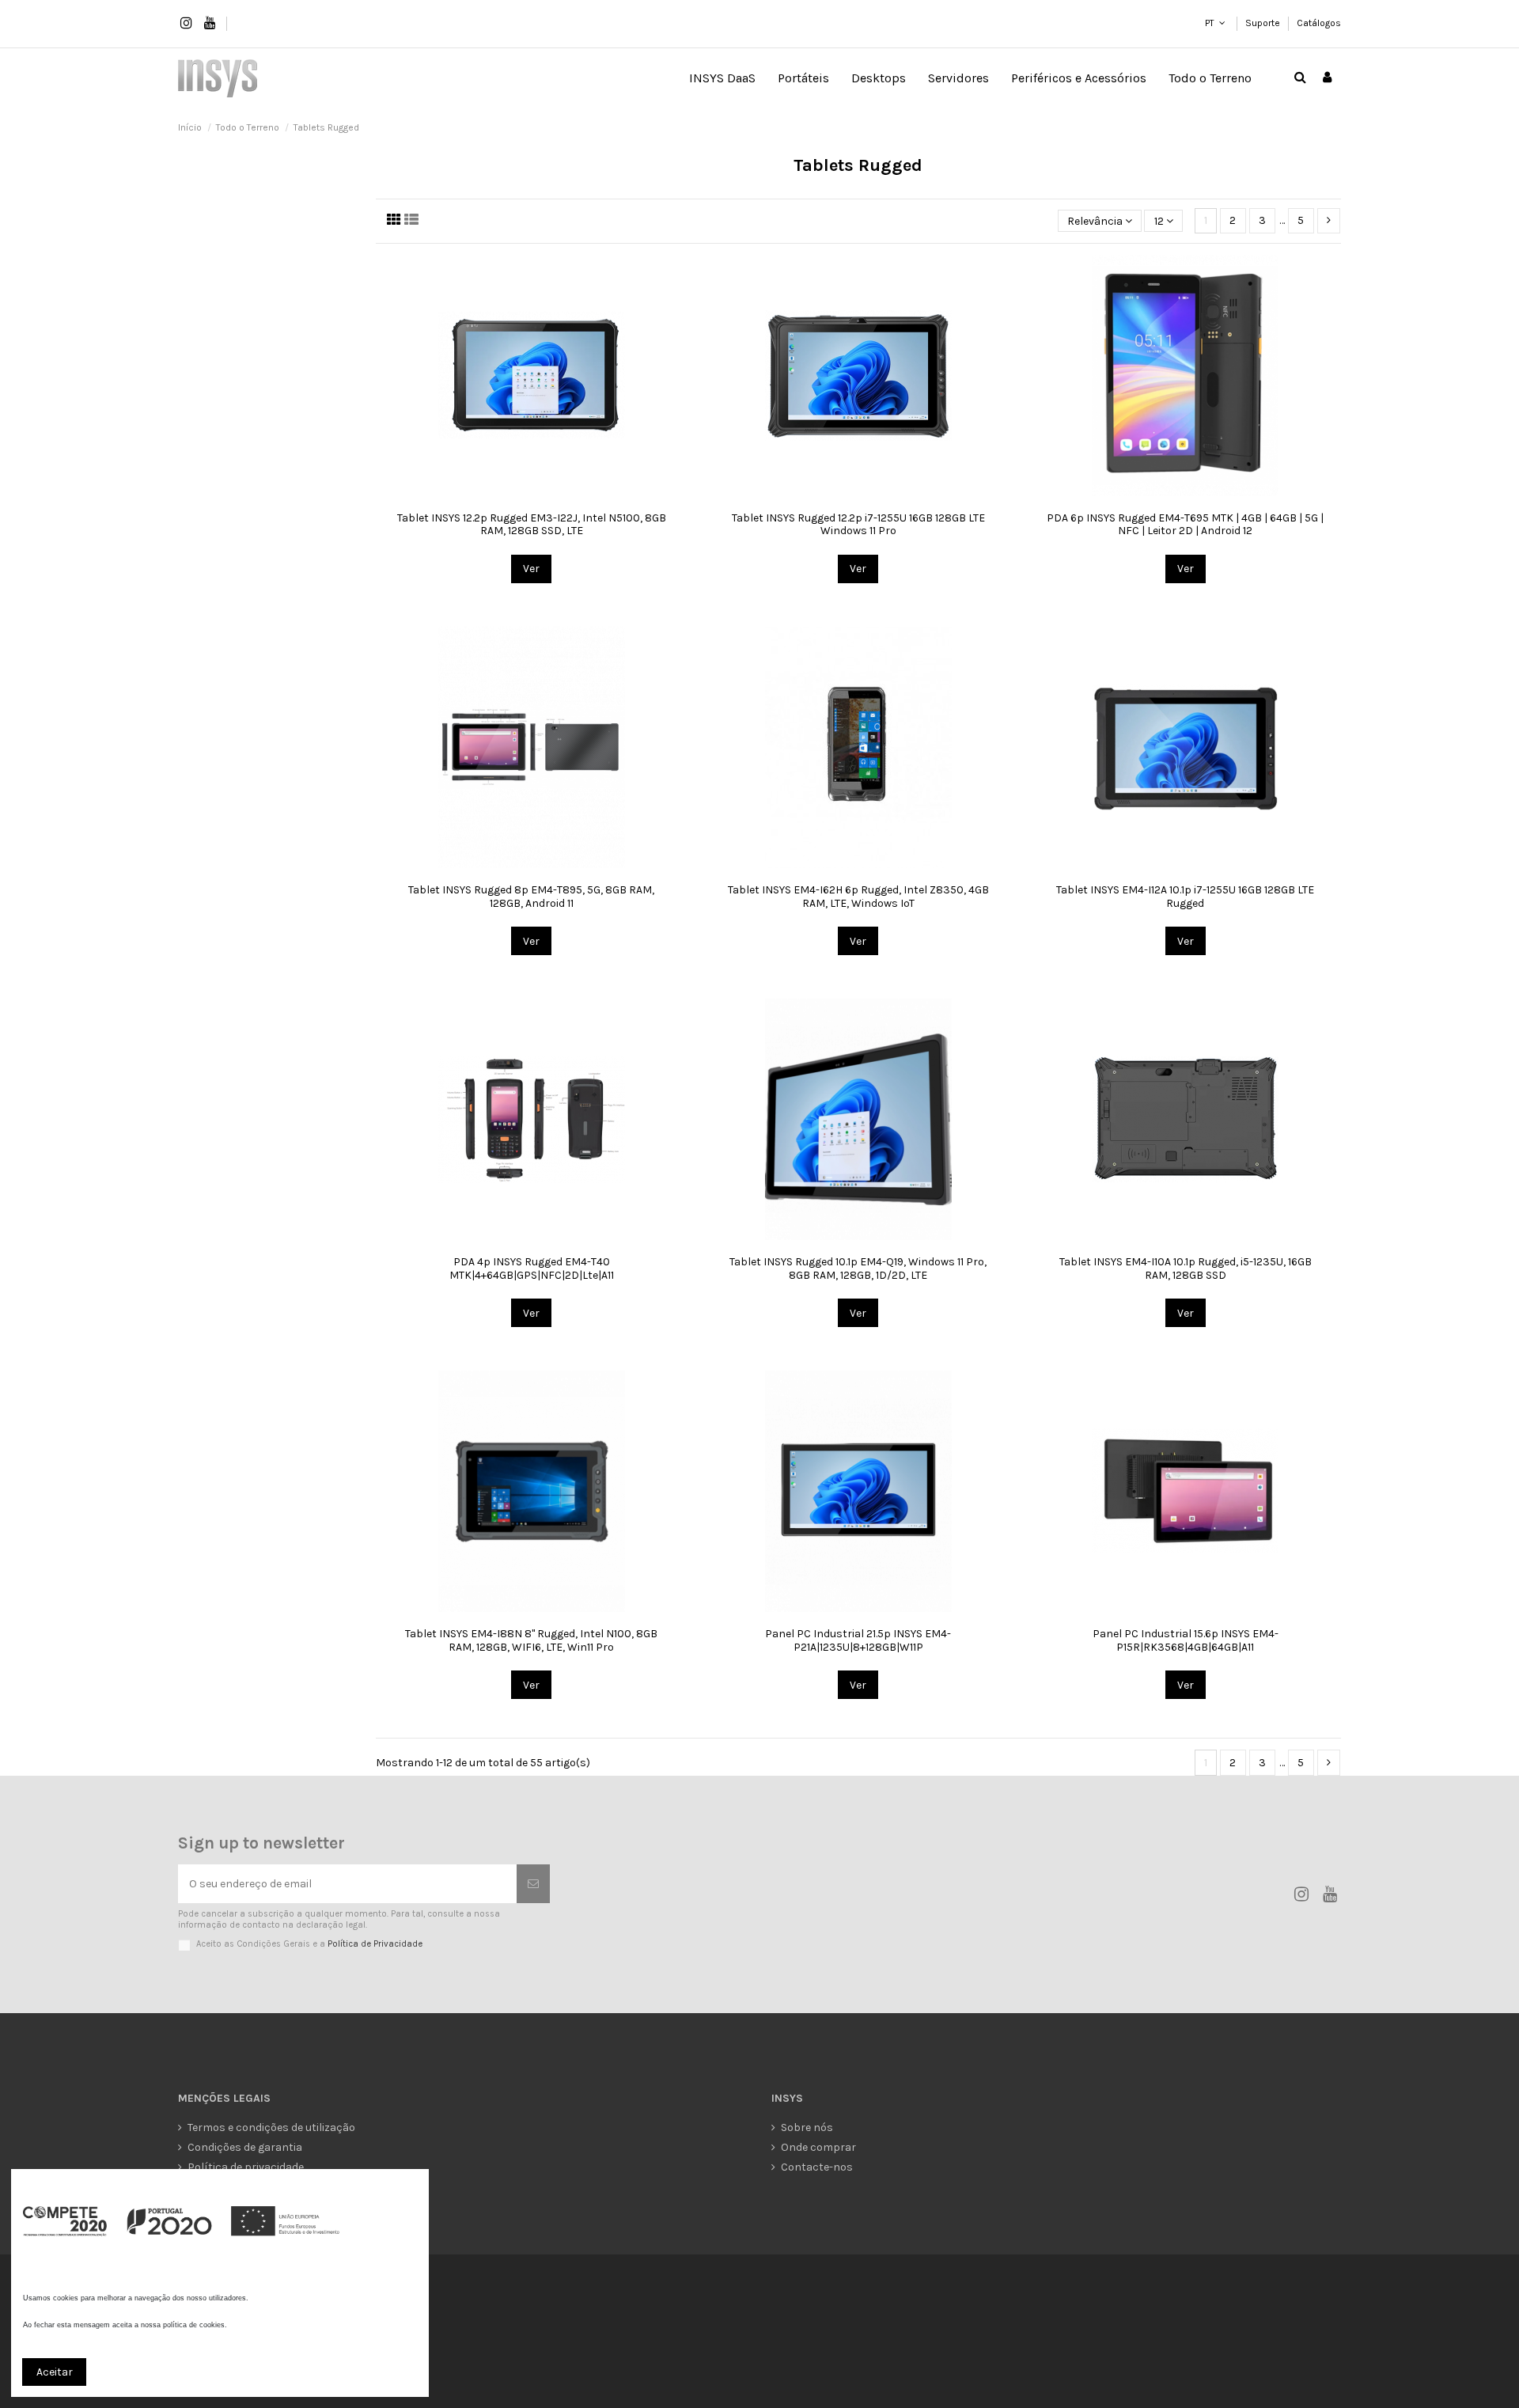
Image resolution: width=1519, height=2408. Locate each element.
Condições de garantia (245, 2147)
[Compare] (532, 491)
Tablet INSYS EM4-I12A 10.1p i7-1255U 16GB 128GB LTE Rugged (1185, 897)
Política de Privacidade (375, 1944)
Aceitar (55, 2372)
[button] (803, 78)
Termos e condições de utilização (271, 2127)
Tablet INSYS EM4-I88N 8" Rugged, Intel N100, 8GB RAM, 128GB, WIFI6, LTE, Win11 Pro (531, 1640)
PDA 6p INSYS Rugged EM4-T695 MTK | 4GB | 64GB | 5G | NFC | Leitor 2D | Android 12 (1185, 525)
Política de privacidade (246, 2167)
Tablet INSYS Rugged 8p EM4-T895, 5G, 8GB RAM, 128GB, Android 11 (531, 897)
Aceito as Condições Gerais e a (309, 1944)
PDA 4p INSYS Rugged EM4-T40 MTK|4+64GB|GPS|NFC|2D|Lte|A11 (532, 1268)
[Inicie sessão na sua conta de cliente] (1327, 78)
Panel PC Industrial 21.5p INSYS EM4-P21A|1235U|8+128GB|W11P (858, 1640)
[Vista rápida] (554, 491)
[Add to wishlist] (509, 491)
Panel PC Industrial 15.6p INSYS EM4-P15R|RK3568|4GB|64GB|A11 (1186, 1640)
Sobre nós (807, 2127)
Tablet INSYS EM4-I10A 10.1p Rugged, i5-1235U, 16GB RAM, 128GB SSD (1186, 1268)
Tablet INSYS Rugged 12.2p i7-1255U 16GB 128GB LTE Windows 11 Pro (858, 525)
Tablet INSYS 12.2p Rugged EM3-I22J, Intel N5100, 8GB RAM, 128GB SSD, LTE (532, 525)
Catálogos (1319, 23)
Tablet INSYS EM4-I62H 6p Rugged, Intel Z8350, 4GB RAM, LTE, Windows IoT (858, 897)
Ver (531, 569)
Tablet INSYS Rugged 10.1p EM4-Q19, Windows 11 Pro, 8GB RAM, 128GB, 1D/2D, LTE (858, 1268)
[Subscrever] (533, 1884)
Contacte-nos (817, 2167)
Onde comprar (818, 2147)
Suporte (1264, 23)
